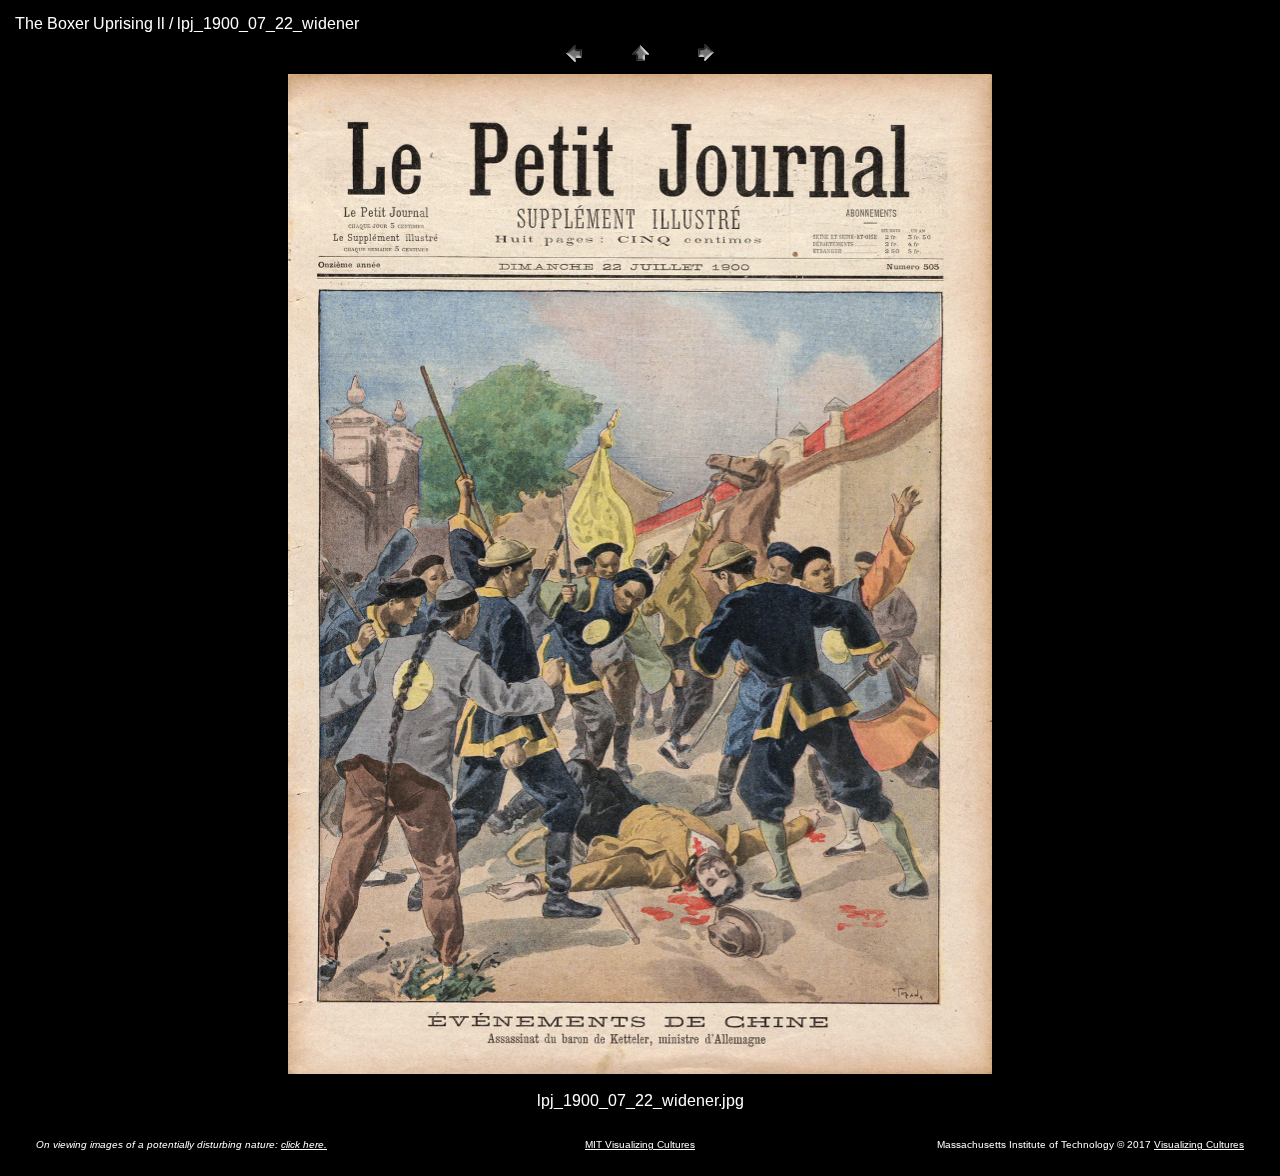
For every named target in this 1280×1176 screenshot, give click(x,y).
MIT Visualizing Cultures (640, 1144)
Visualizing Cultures (1199, 1144)
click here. (304, 1144)
